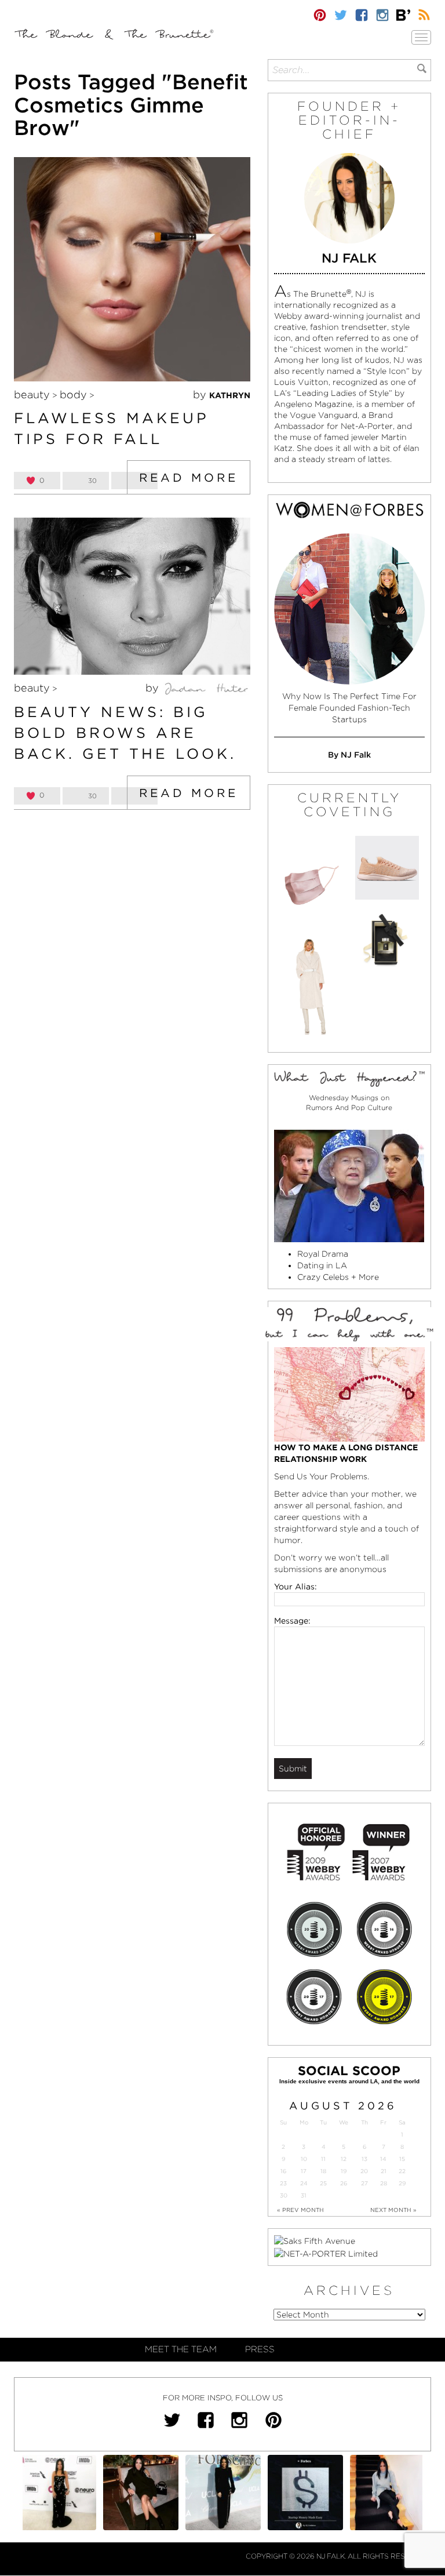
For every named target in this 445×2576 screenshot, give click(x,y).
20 (364, 2171)
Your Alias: (296, 1587)
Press (260, 2349)
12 (344, 2159)
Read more (189, 478)
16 (283, 2171)
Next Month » (393, 2210)
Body (73, 394)
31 (304, 2195)
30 (284, 2195)
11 (323, 2159)
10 (304, 2159)
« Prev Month (300, 2210)
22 (402, 2171)
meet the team (181, 2349)
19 (344, 2171)
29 (402, 2183)
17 (304, 2171)
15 (402, 2159)
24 (304, 2183)
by (222, 394)
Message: (292, 1621)
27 (364, 2183)
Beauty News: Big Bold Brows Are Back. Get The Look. (125, 732)
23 (283, 2183)
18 (323, 2171)
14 (383, 2159)
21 (384, 2171)
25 (323, 2183)
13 (364, 2159)
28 (384, 2183)
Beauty (32, 394)
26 (344, 2183)
